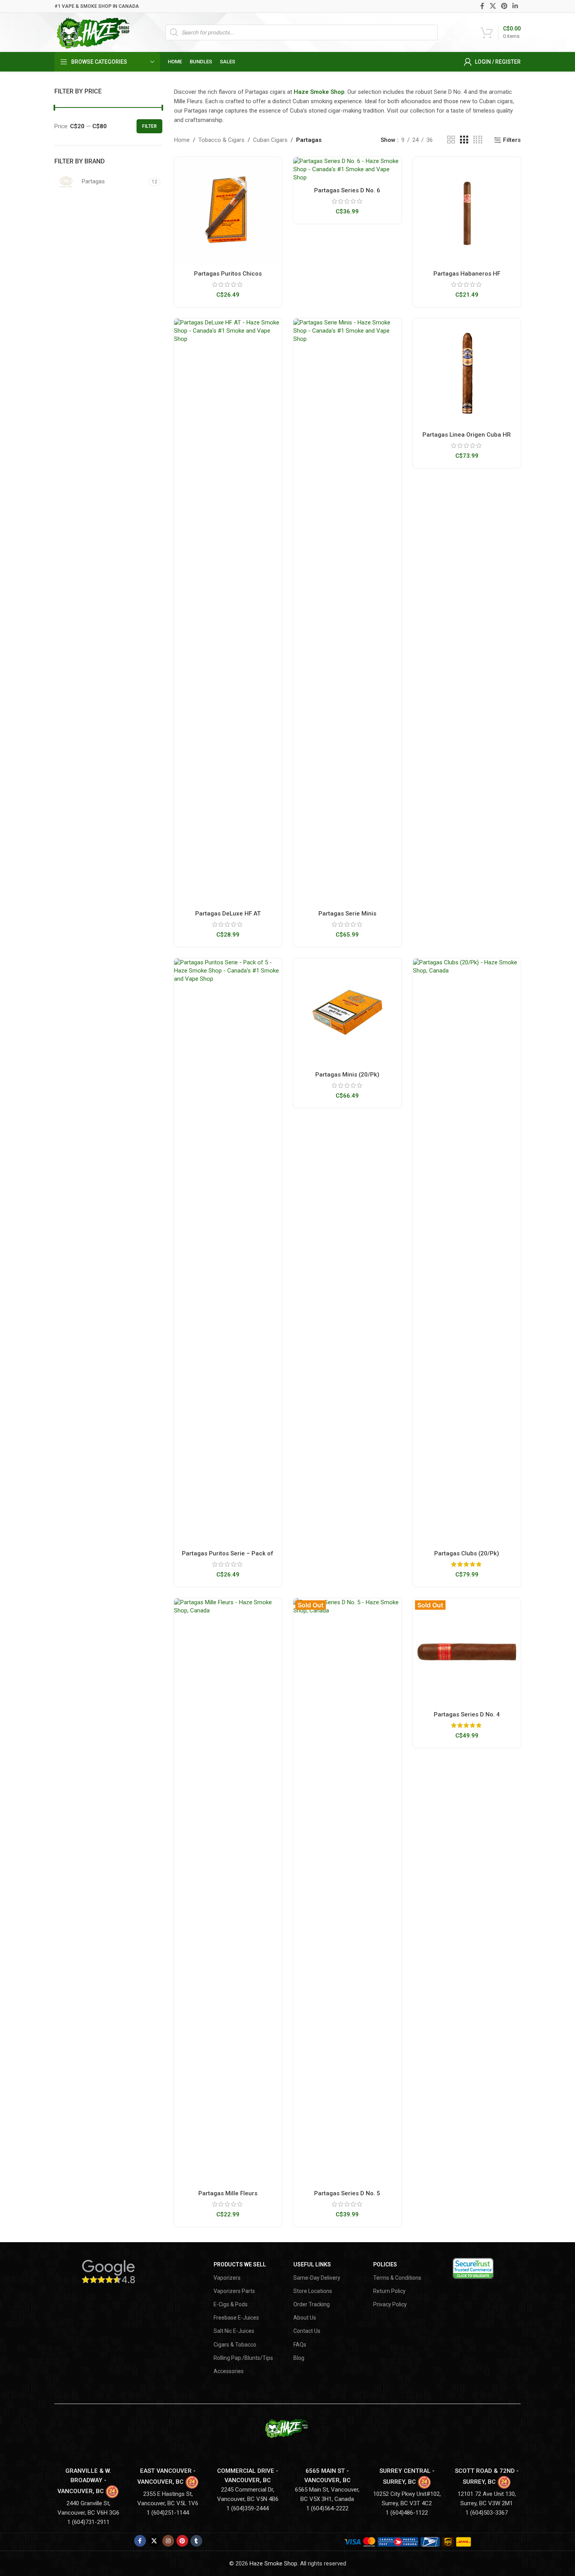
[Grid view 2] (451, 140)
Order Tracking (312, 2304)
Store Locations (313, 2291)
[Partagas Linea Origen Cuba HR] (467, 373)
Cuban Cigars (270, 140)
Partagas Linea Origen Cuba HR (467, 435)
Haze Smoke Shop (319, 92)
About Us (305, 2318)
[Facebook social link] (482, 6)
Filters (512, 140)
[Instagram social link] (168, 2541)
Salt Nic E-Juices (234, 2331)
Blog (299, 2358)
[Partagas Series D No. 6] (347, 169)
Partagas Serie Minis (347, 914)
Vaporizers (227, 2278)
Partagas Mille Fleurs (228, 2193)
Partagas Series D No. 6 (347, 190)
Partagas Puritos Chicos (228, 274)
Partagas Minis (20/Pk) (347, 1075)
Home (182, 140)
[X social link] (493, 6)
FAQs (300, 2345)
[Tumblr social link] (196, 2541)
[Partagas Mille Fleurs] (228, 1892)
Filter (149, 126)
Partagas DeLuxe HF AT (228, 914)
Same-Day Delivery (317, 2278)
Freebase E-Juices (236, 2318)
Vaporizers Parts (234, 2291)
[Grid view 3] (464, 140)
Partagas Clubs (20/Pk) (467, 1553)
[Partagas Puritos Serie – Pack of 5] (228, 1252)
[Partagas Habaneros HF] (467, 211)
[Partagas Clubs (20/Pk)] (467, 1252)
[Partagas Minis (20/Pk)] (347, 1012)
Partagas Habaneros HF (467, 274)
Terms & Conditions (397, 2278)
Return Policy (389, 2291)
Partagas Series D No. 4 (467, 1714)
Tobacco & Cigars (221, 140)
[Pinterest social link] (504, 6)
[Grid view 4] (478, 140)
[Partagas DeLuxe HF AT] (228, 612)
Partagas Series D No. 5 (347, 2193)
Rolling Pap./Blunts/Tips (243, 2358)
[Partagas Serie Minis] (347, 612)
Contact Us (307, 2331)
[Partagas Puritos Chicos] (228, 211)
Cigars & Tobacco (235, 2345)
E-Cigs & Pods (231, 2304)
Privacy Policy (390, 2304)
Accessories (229, 2371)
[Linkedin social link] (515, 6)
